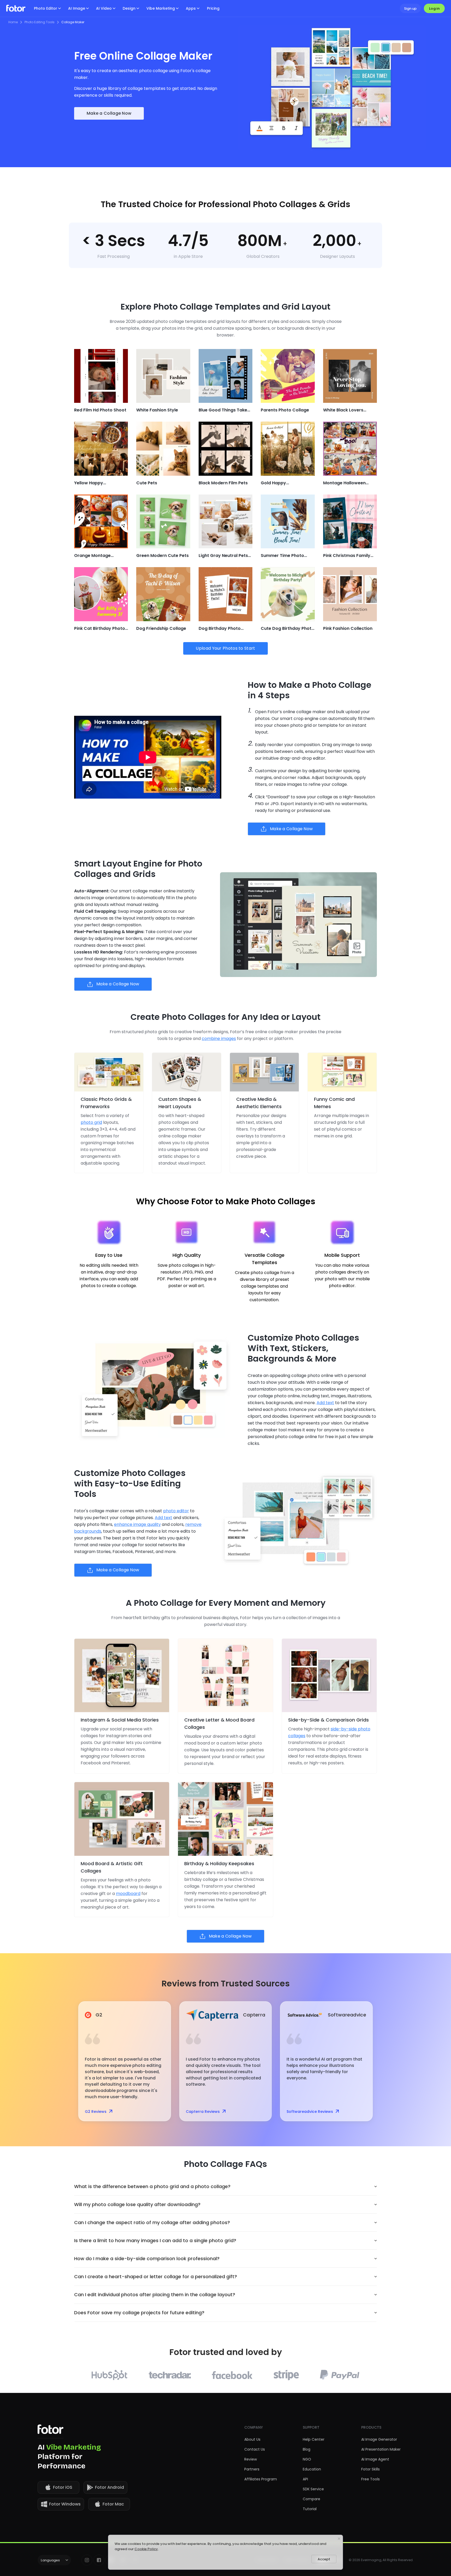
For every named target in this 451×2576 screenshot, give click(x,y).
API (305, 2479)
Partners (252, 2469)
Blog (307, 2449)
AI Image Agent (375, 2459)
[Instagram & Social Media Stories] (122, 1675)
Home (13, 22)
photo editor (176, 1511)
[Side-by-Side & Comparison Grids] (329, 1675)
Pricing (213, 8)
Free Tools (370, 2479)
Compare (311, 2499)
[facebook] (99, 2560)
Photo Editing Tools (40, 22)
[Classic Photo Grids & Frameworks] (109, 1072)
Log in (434, 8)
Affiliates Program (261, 2479)
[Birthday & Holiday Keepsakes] (225, 1819)
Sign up (410, 8)
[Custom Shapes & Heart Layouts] (187, 1072)
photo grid (91, 1122)
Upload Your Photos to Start (225, 648)
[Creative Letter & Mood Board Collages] (225, 1675)
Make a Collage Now (109, 113)
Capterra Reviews (203, 2112)
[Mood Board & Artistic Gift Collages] (122, 1819)
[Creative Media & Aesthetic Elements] (264, 1072)
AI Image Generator (379, 2439)
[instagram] (87, 2560)
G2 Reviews (96, 2112)
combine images (219, 1039)
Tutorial (310, 2509)
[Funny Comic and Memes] (342, 1072)
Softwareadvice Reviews (310, 2112)
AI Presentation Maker (381, 2449)
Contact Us (255, 2449)
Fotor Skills (370, 2469)
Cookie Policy (146, 2549)
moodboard (128, 1894)
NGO (307, 2459)
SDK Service (313, 2489)
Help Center (314, 2439)
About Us (252, 2439)
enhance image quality (137, 1524)
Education (312, 2469)
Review (251, 2459)
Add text (325, 1403)
